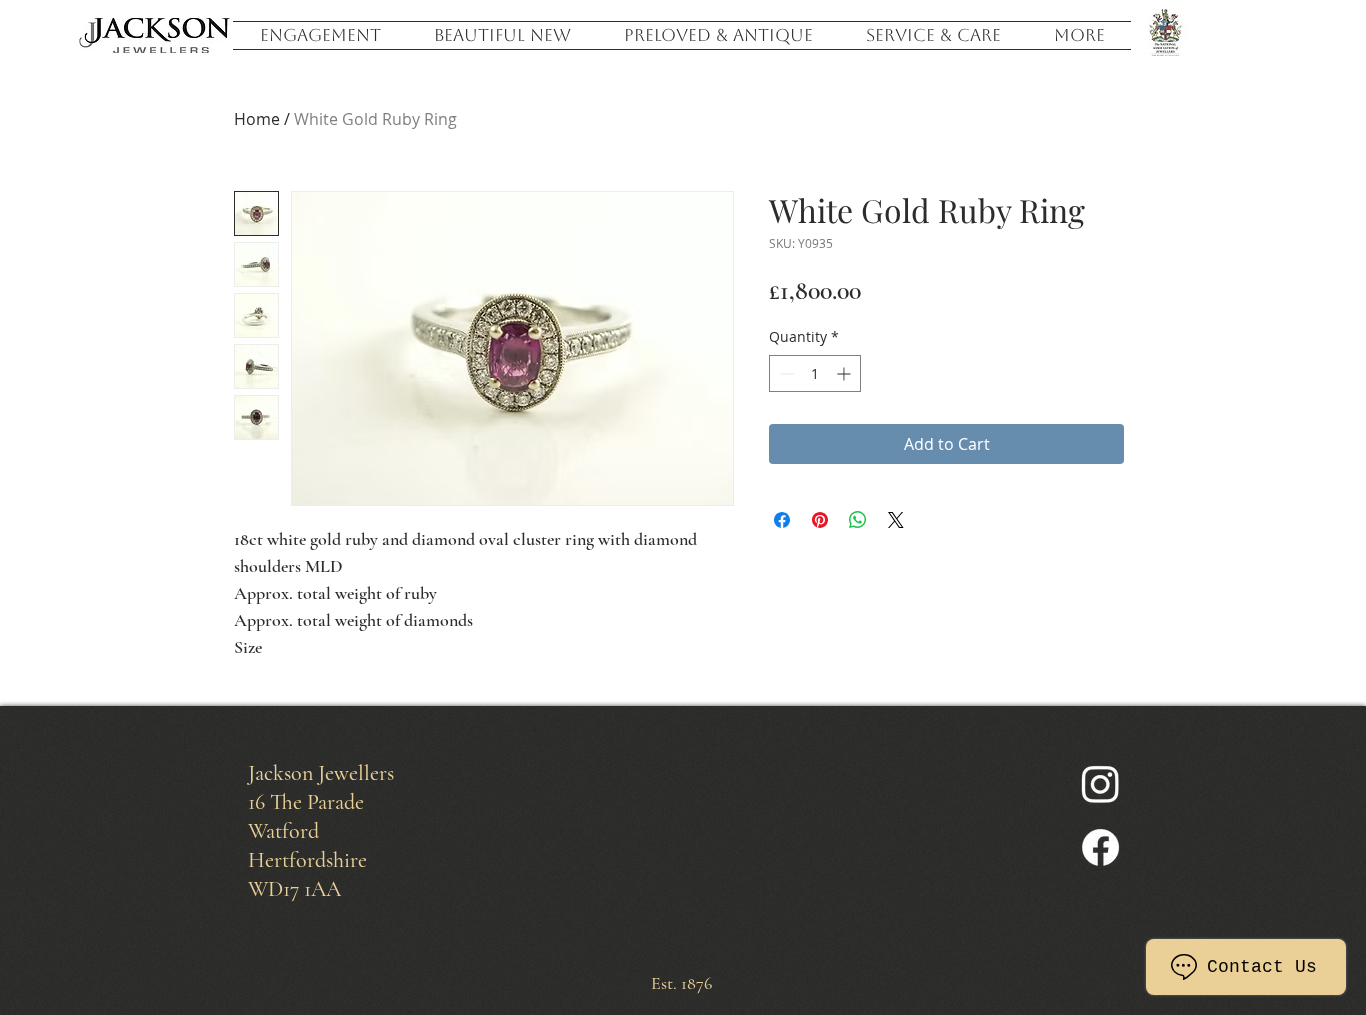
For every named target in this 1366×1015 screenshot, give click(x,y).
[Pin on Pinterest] (820, 520)
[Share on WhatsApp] (858, 520)
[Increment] (845, 373)
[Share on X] (896, 520)
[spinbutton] (815, 373)
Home (257, 119)
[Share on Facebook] (782, 520)
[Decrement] (784, 373)
